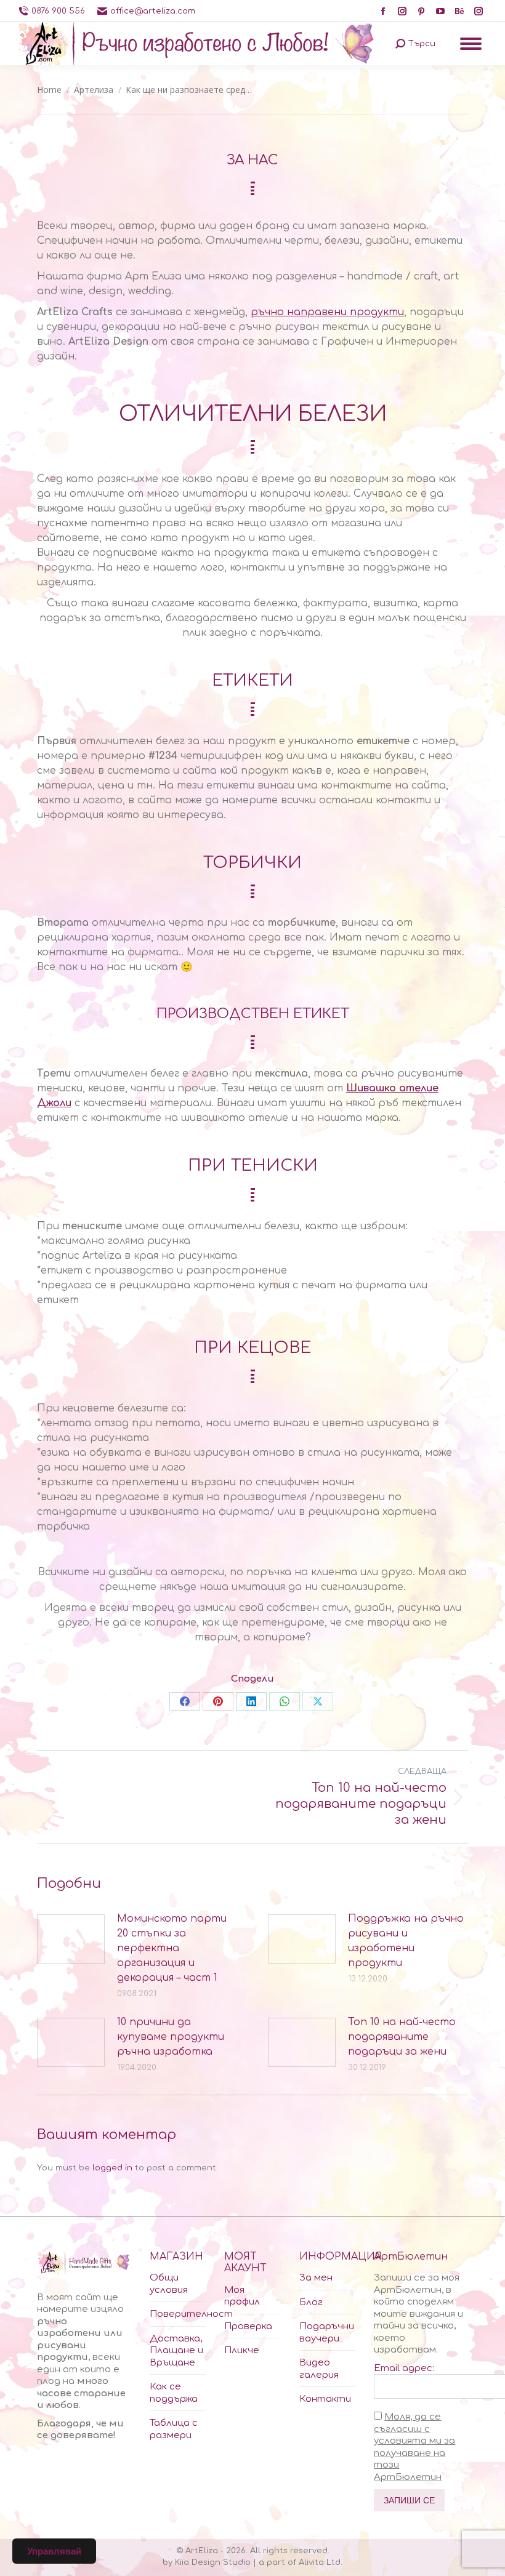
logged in (112, 2168)
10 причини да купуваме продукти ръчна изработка (171, 2037)
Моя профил (242, 2296)
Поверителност (191, 2314)
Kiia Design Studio (213, 2562)
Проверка (248, 2326)
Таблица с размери (174, 2429)
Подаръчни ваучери (327, 2333)
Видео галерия (319, 2369)
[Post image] (71, 1939)
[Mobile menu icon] (471, 44)
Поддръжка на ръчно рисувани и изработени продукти (406, 1941)
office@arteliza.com (153, 11)
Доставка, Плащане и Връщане (176, 2351)
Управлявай (54, 2551)
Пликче (242, 2350)
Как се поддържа (174, 2393)
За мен (316, 2278)
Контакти (325, 2399)
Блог (311, 2302)
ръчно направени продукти (327, 312)
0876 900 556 (58, 11)
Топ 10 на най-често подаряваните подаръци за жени (402, 2037)
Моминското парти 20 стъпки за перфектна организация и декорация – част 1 (172, 1948)
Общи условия (169, 2284)
